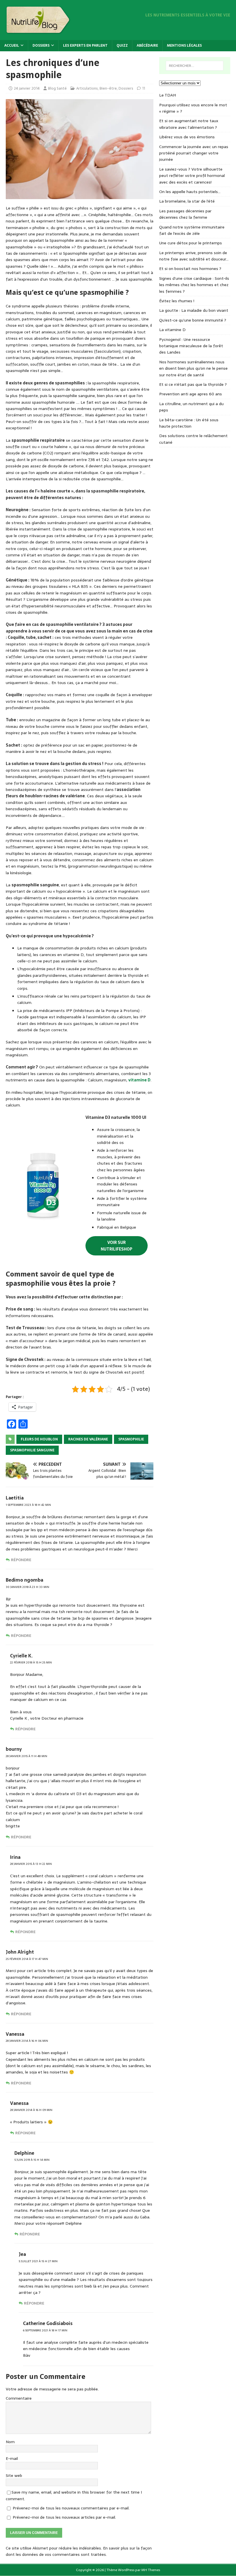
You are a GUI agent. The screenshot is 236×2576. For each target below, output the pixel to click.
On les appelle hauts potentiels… (190, 192)
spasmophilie (131, 1439)
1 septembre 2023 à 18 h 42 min (28, 1505)
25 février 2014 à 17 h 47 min (27, 1959)
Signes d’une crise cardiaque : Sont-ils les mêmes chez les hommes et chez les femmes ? (194, 285)
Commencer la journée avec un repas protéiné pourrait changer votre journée (194, 153)
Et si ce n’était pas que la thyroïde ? (193, 384)
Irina (15, 1857)
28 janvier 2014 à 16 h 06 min (27, 2041)
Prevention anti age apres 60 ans (191, 394)
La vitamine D (172, 330)
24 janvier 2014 (27, 88)
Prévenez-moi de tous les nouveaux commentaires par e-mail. (71, 2508)
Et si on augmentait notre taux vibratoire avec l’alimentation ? (189, 124)
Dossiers (41, 46)
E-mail (12, 2458)
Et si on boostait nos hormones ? (190, 269)
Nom (10, 2442)
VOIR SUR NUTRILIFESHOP (117, 1246)
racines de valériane (88, 1439)
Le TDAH (168, 95)
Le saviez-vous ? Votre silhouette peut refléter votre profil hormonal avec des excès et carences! (192, 176)
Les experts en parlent (85, 46)
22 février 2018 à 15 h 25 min (31, 1662)
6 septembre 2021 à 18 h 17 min (45, 2330)
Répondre (21, 1560)
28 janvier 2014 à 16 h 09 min (31, 2110)
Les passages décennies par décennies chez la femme (185, 214)
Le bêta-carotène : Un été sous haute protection (189, 423)
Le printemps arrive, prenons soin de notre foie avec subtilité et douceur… (194, 256)
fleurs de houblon (39, 1439)
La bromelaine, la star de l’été (187, 201)
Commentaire (19, 2398)
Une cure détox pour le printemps (191, 243)
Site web (14, 2475)
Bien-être (108, 88)
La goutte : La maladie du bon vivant (194, 310)
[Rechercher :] (195, 66)
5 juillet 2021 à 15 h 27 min (38, 2261)
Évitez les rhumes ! (177, 301)
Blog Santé (57, 88)
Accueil (12, 46)
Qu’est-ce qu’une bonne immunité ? (193, 320)
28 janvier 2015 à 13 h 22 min (31, 1864)
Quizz (122, 46)
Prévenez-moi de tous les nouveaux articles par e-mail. (64, 2517)
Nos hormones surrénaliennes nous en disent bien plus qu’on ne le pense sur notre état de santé (193, 368)
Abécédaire (147, 46)
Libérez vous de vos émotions (187, 137)
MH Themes (151, 2570)
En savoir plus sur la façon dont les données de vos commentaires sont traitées (79, 2551)
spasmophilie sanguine (32, 1450)
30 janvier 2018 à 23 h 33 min (27, 1587)
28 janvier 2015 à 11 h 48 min (26, 1756)
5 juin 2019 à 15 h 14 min (32, 2160)
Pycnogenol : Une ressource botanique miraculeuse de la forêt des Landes (191, 346)
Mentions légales (184, 46)
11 (144, 88)
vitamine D (139, 1080)
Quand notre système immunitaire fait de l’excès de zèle (192, 230)
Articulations (87, 88)
